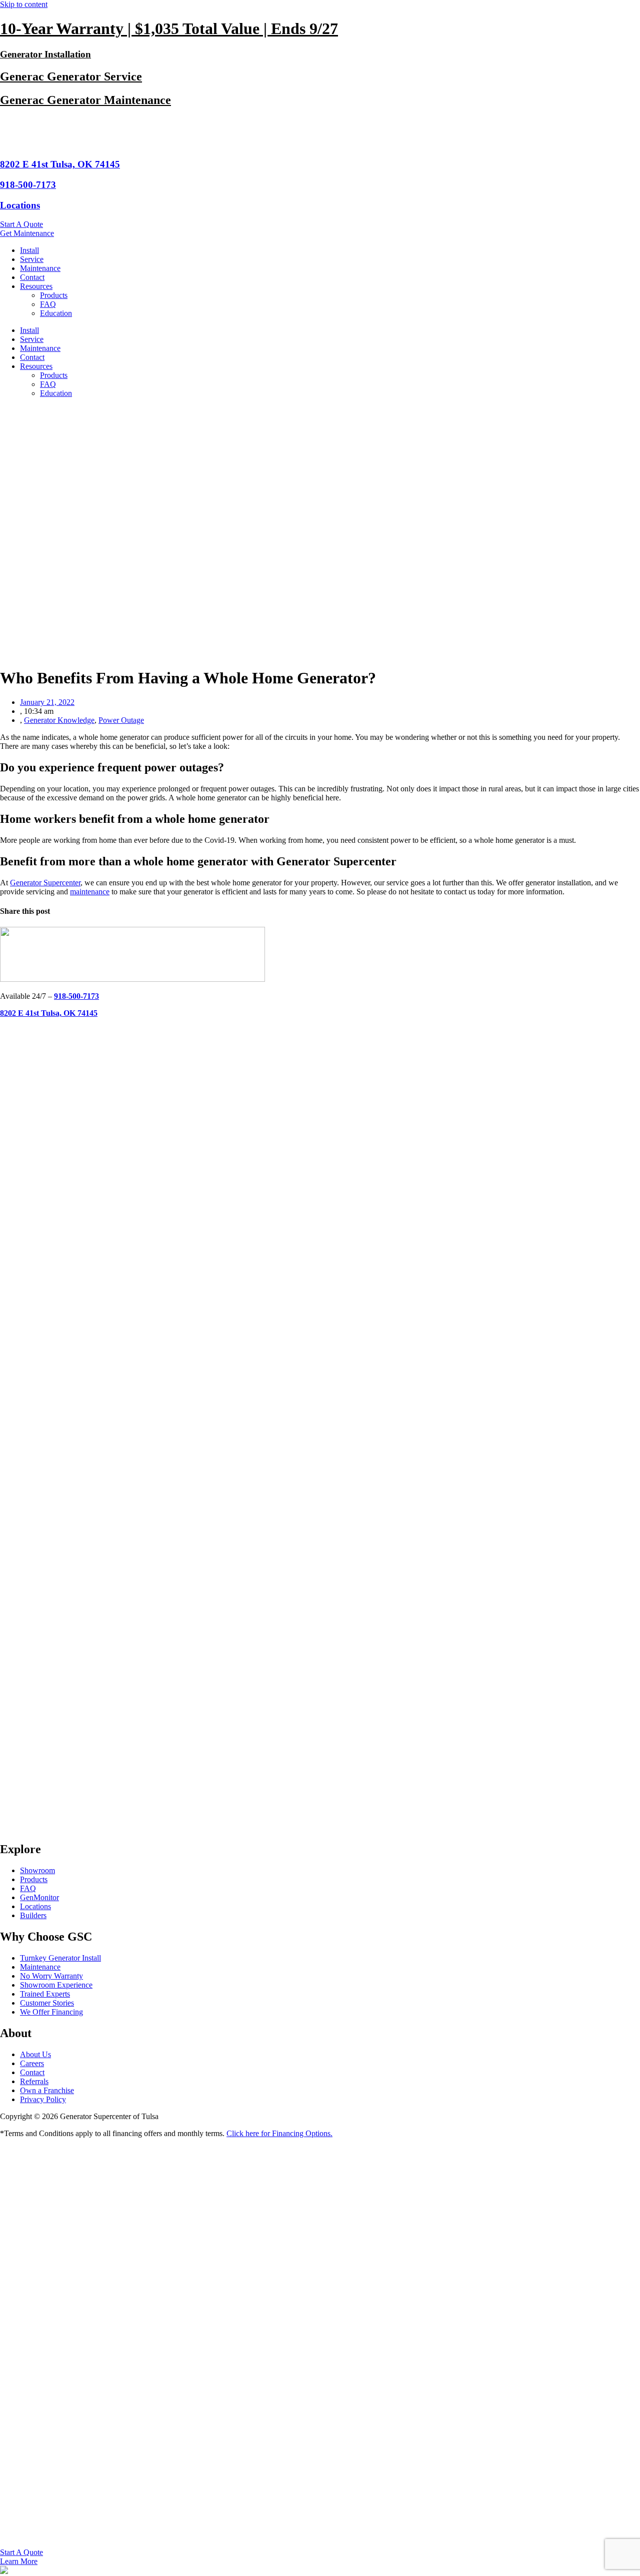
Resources (36, 286)
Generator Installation (45, 54)
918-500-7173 (28, 185)
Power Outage (121, 720)
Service (32, 259)
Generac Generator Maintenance (85, 100)
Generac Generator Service (71, 76)
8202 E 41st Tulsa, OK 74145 (60, 164)
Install (29, 250)
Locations (20, 205)
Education (56, 313)
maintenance (90, 892)
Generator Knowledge (59, 720)
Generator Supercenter (45, 883)
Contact (32, 277)
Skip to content (24, 4)
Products (54, 295)
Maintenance (40, 268)
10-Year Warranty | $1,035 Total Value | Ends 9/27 (169, 28)
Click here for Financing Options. (279, 2133)
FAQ (48, 304)
